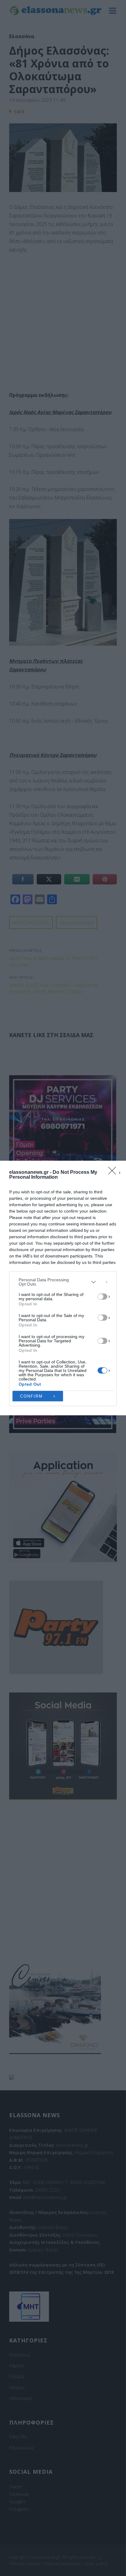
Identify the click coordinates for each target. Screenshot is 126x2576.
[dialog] (63, 1288)
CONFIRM (31, 1396)
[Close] (114, 1173)
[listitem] (63, 1282)
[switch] (102, 1297)
